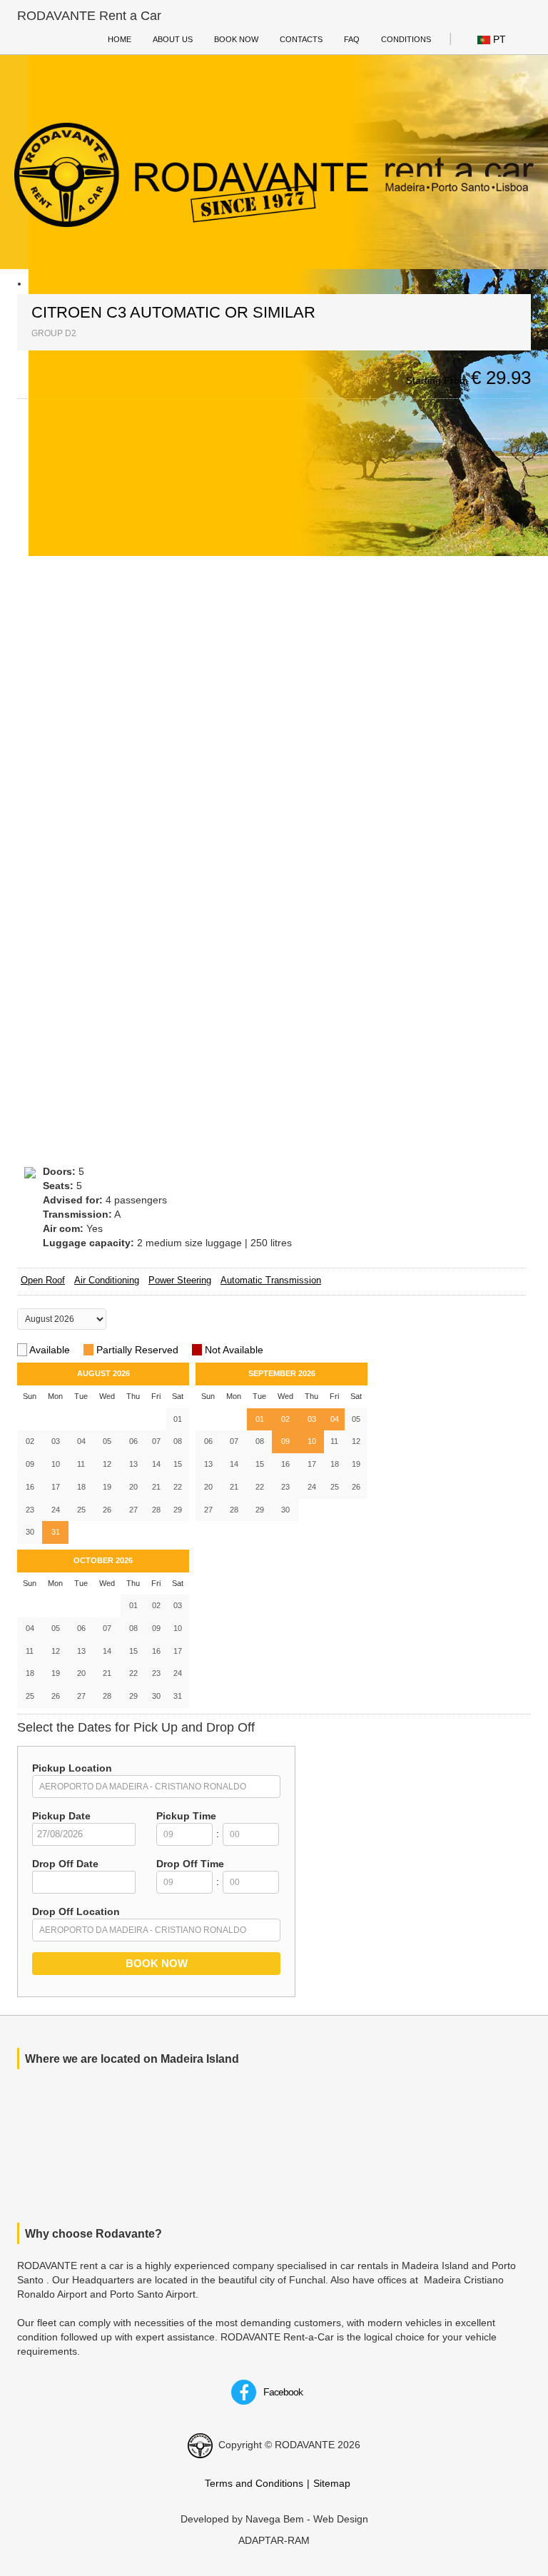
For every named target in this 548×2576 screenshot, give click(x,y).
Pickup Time (186, 1816)
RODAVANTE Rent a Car (89, 16)
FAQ (352, 39)
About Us (173, 39)
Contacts (301, 39)
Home (120, 39)
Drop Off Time (190, 1864)
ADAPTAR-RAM (274, 2540)
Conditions (406, 39)
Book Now (236, 39)
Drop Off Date (65, 1864)
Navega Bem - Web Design (307, 2519)
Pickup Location (72, 1768)
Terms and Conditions (254, 2483)
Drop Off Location (76, 1911)
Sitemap (332, 2483)
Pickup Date (61, 1816)
